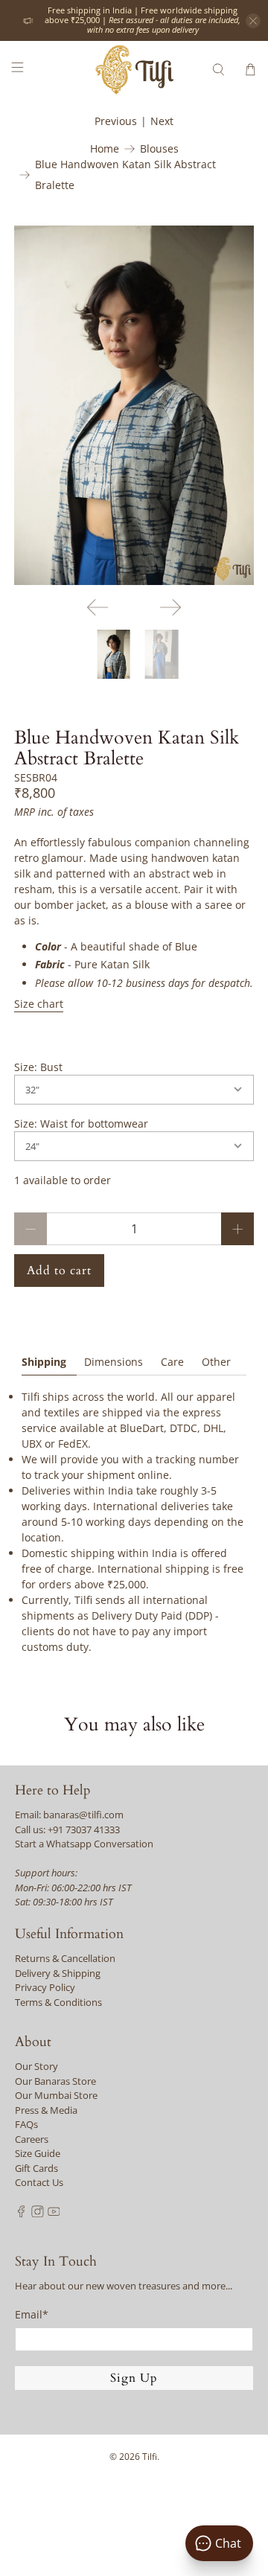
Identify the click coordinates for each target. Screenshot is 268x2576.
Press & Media (46, 2110)
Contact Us (39, 2182)
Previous (116, 121)
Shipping (44, 1362)
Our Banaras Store (55, 2081)
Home (105, 149)
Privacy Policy (45, 1987)
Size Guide (38, 2153)
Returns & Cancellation (65, 1958)
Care (172, 1362)
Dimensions (114, 1362)
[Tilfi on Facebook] (21, 2214)
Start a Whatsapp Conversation (84, 1844)
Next (162, 121)
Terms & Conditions (58, 2002)
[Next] (170, 607)
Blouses (159, 149)
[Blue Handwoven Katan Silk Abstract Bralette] (134, 405)
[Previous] (98, 607)
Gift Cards (36, 2168)
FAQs (26, 2124)
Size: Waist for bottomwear (81, 1124)
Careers (32, 2139)
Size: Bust (38, 1067)
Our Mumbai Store (56, 2095)
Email (32, 2314)
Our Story (36, 2066)
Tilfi (150, 2457)
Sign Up (134, 2378)
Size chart (39, 1004)
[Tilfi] (134, 70)
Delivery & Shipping (58, 1973)
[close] (253, 21)
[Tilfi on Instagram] (38, 2214)
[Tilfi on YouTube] (54, 2214)
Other (216, 1362)
